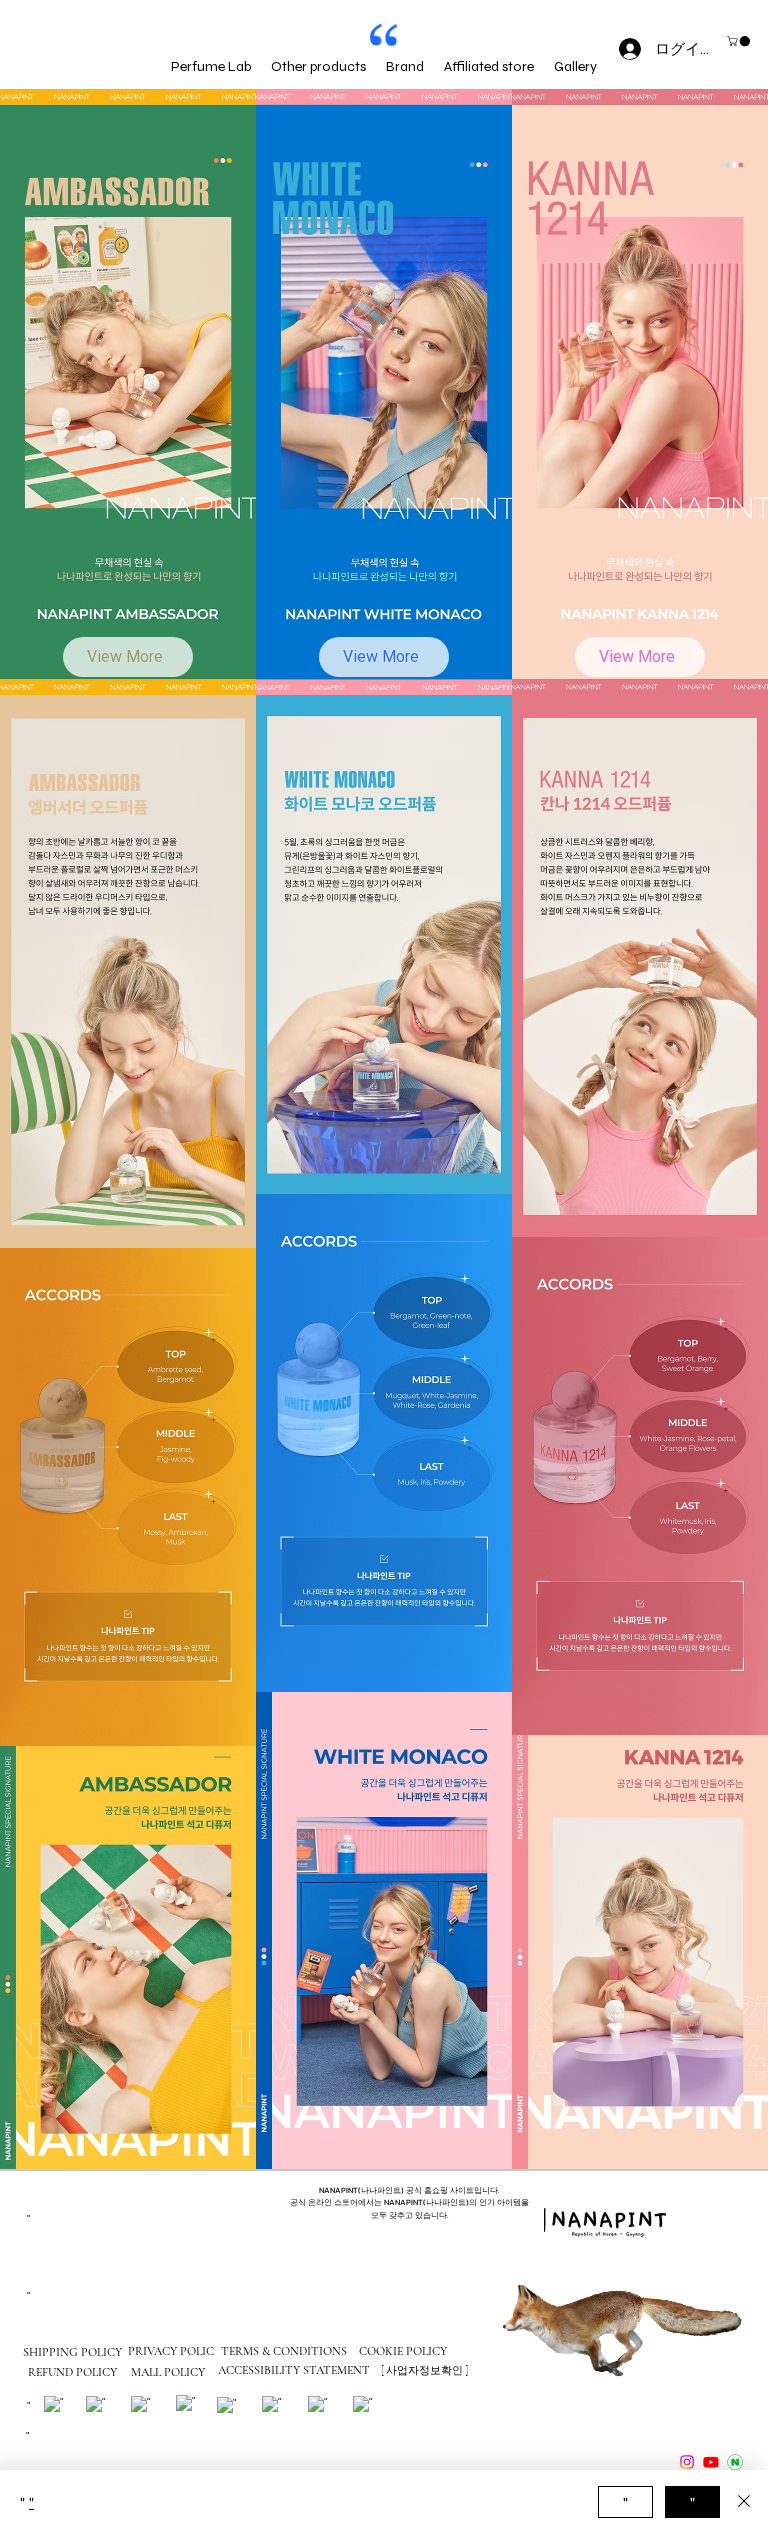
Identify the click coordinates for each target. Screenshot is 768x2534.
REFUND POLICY (72, 2372)
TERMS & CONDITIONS (284, 2351)
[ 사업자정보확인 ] (424, 2370)
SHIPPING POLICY (72, 2352)
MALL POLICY (168, 2372)
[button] (740, 41)
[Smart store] (735, 2462)
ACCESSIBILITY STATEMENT (294, 2370)
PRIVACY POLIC (171, 2351)
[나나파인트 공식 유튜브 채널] (711, 2462)
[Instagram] (687, 2462)
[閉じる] (744, 2502)
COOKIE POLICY (403, 2351)
